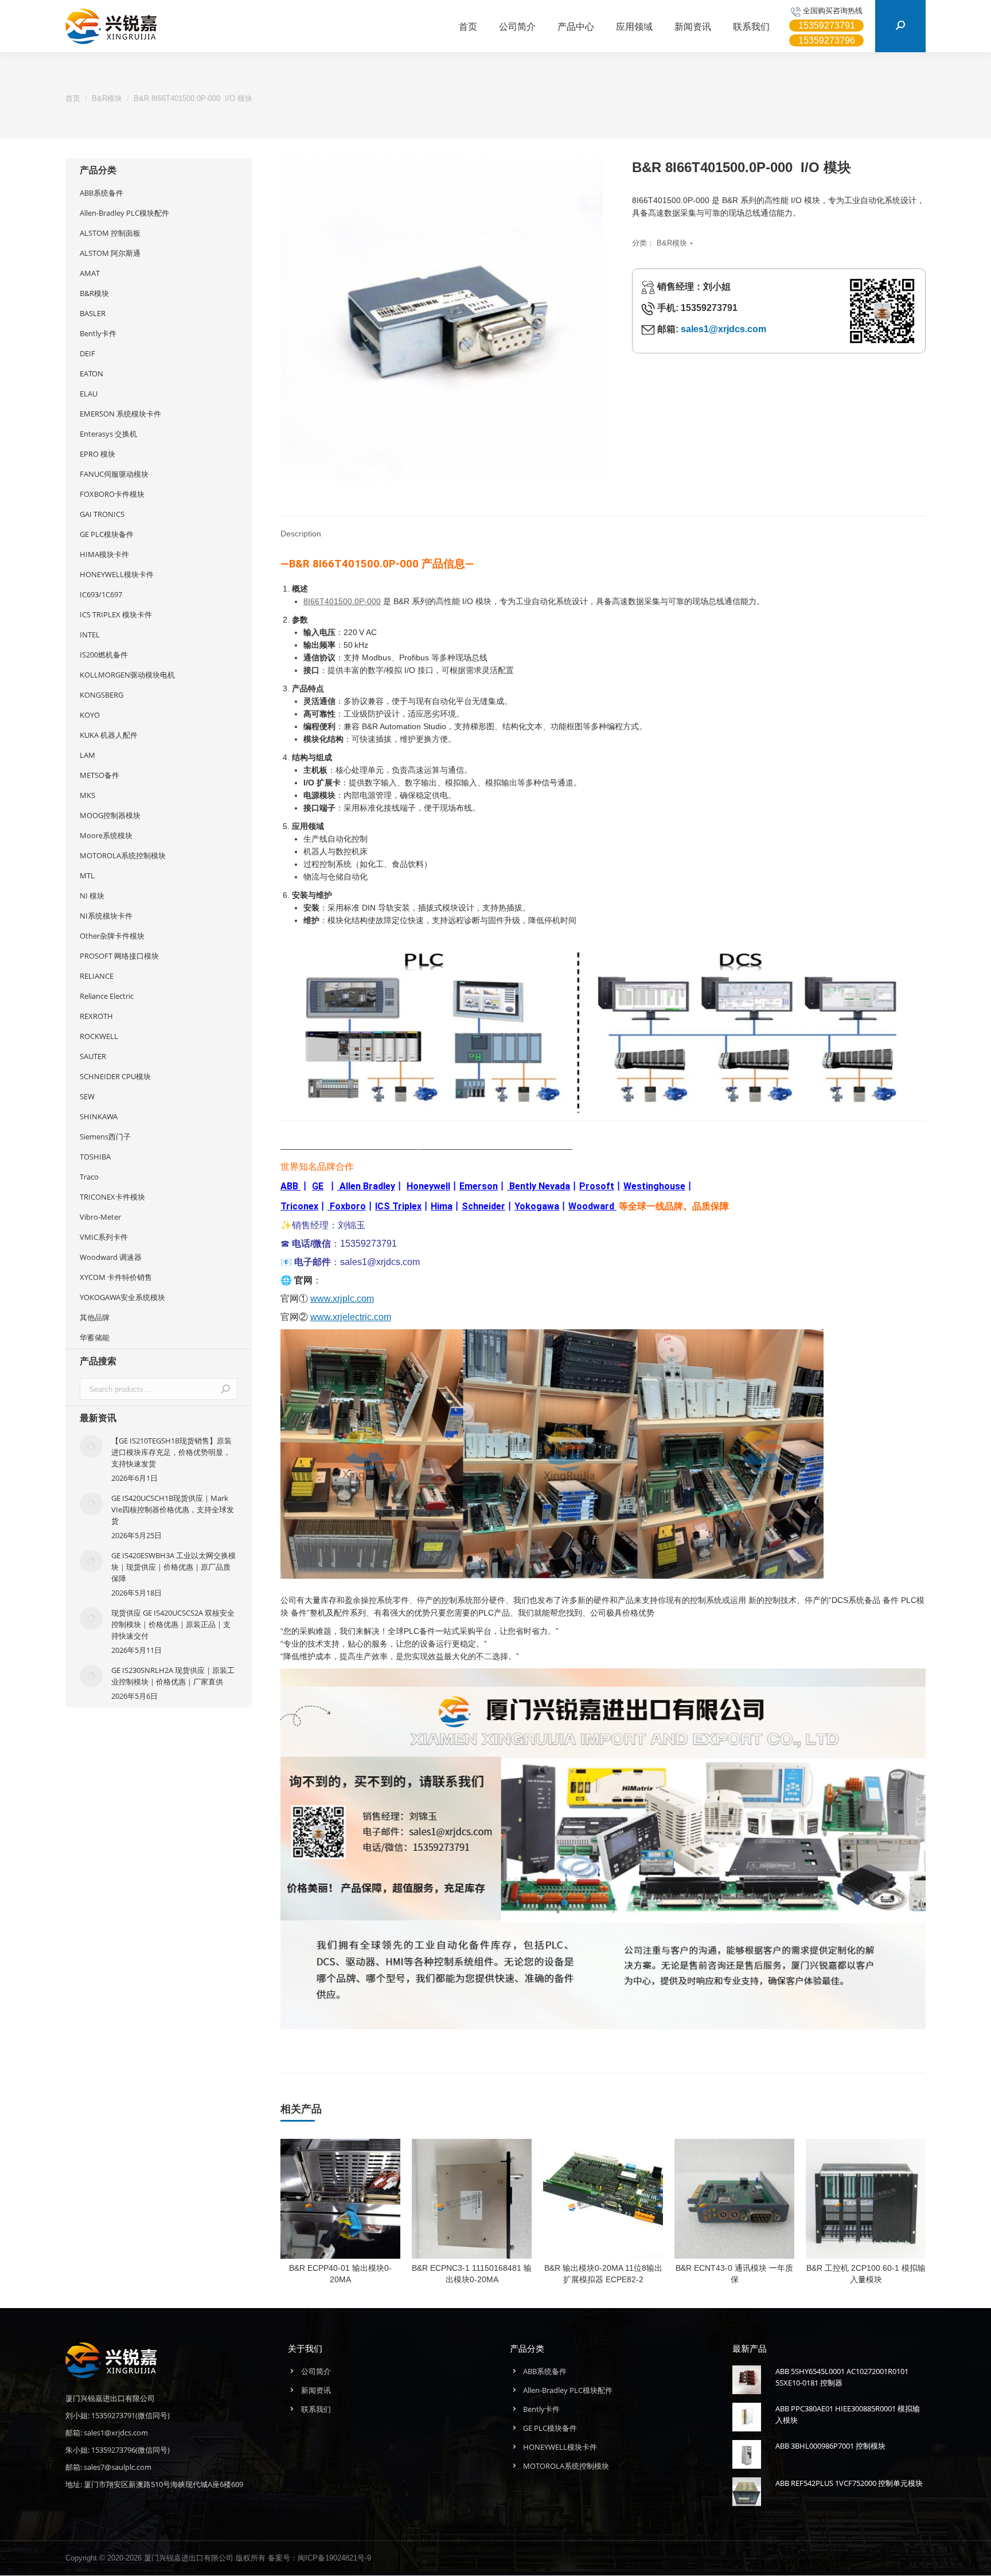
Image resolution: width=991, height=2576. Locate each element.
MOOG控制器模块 (110, 815)
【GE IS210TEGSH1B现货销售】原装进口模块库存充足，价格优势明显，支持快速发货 (171, 1452)
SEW (87, 1096)
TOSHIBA (95, 1157)
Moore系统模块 (106, 835)
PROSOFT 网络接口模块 (119, 956)
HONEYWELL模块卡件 (117, 574)
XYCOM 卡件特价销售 (116, 1277)
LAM (87, 755)
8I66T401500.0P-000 (342, 601)
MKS (87, 795)
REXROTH (96, 1016)
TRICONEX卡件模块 (112, 1197)
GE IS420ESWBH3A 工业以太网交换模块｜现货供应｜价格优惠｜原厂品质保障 (173, 1567)
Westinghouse (654, 1186)
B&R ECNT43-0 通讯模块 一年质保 (734, 2274)
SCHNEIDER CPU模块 (115, 1076)
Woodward (591, 1206)
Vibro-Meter (100, 1217)
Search (225, 1389)
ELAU (89, 394)
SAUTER (93, 1056)
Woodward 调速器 (111, 1257)
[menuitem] (468, 26)
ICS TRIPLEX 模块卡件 (116, 614)
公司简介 (316, 2371)
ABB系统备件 (102, 193)
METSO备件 (100, 775)
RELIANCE (97, 976)
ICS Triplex (398, 1206)
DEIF (87, 353)
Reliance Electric (107, 996)
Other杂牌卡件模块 (112, 936)
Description (301, 534)
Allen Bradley (367, 1186)
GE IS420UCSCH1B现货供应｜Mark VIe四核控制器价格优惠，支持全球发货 (173, 1509)
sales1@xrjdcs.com (723, 329)
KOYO (90, 715)
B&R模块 (672, 243)
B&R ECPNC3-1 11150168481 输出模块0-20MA (472, 2274)
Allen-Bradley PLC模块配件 (124, 213)
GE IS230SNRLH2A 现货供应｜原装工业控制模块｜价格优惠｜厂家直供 (173, 1676)
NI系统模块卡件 (106, 916)
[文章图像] (91, 1446)
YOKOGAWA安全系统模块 (122, 1297)
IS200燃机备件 (104, 655)
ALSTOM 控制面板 (110, 233)
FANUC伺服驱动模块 (114, 474)
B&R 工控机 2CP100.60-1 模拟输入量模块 (866, 2274)
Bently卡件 (98, 333)
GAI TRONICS (102, 514)
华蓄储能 (95, 1337)
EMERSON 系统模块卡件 (120, 414)
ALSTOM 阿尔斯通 (110, 253)
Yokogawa (537, 1206)
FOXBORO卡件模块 (112, 494)
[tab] (301, 528)
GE (318, 1186)
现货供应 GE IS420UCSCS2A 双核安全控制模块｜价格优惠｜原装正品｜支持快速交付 (173, 1624)
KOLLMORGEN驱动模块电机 (127, 675)
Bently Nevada (540, 1186)
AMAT (90, 273)
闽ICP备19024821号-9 (334, 2558)
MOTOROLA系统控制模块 (123, 855)
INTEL (90, 635)
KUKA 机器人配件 (109, 735)
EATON (91, 373)
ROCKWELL (99, 1036)
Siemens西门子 (105, 1137)
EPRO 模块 (97, 454)
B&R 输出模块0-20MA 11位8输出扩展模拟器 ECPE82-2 (603, 2274)
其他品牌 (95, 1317)
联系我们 (316, 2409)
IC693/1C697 (101, 594)
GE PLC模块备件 (107, 534)
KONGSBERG (102, 695)
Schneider (483, 1206)
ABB (289, 1186)
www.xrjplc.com (342, 1299)
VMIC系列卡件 (104, 1237)
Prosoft (597, 1186)
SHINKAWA (99, 1116)
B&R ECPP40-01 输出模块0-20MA (340, 2274)
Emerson (479, 1186)
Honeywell (428, 1186)
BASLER (93, 313)
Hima (442, 1206)
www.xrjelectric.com (351, 1317)
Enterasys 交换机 (108, 434)
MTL (87, 875)
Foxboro (348, 1206)
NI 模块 (92, 896)
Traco (89, 1177)
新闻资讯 (316, 2390)
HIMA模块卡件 (104, 554)
